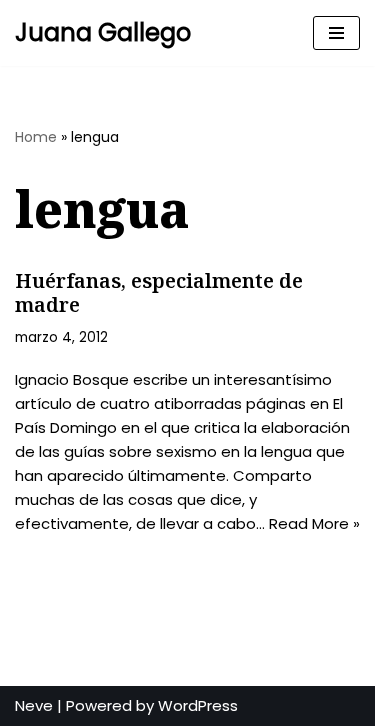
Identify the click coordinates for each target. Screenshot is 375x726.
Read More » (314, 523)
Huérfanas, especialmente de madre (159, 292)
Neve (34, 705)
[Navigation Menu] (336, 33)
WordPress (198, 705)
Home (36, 137)
